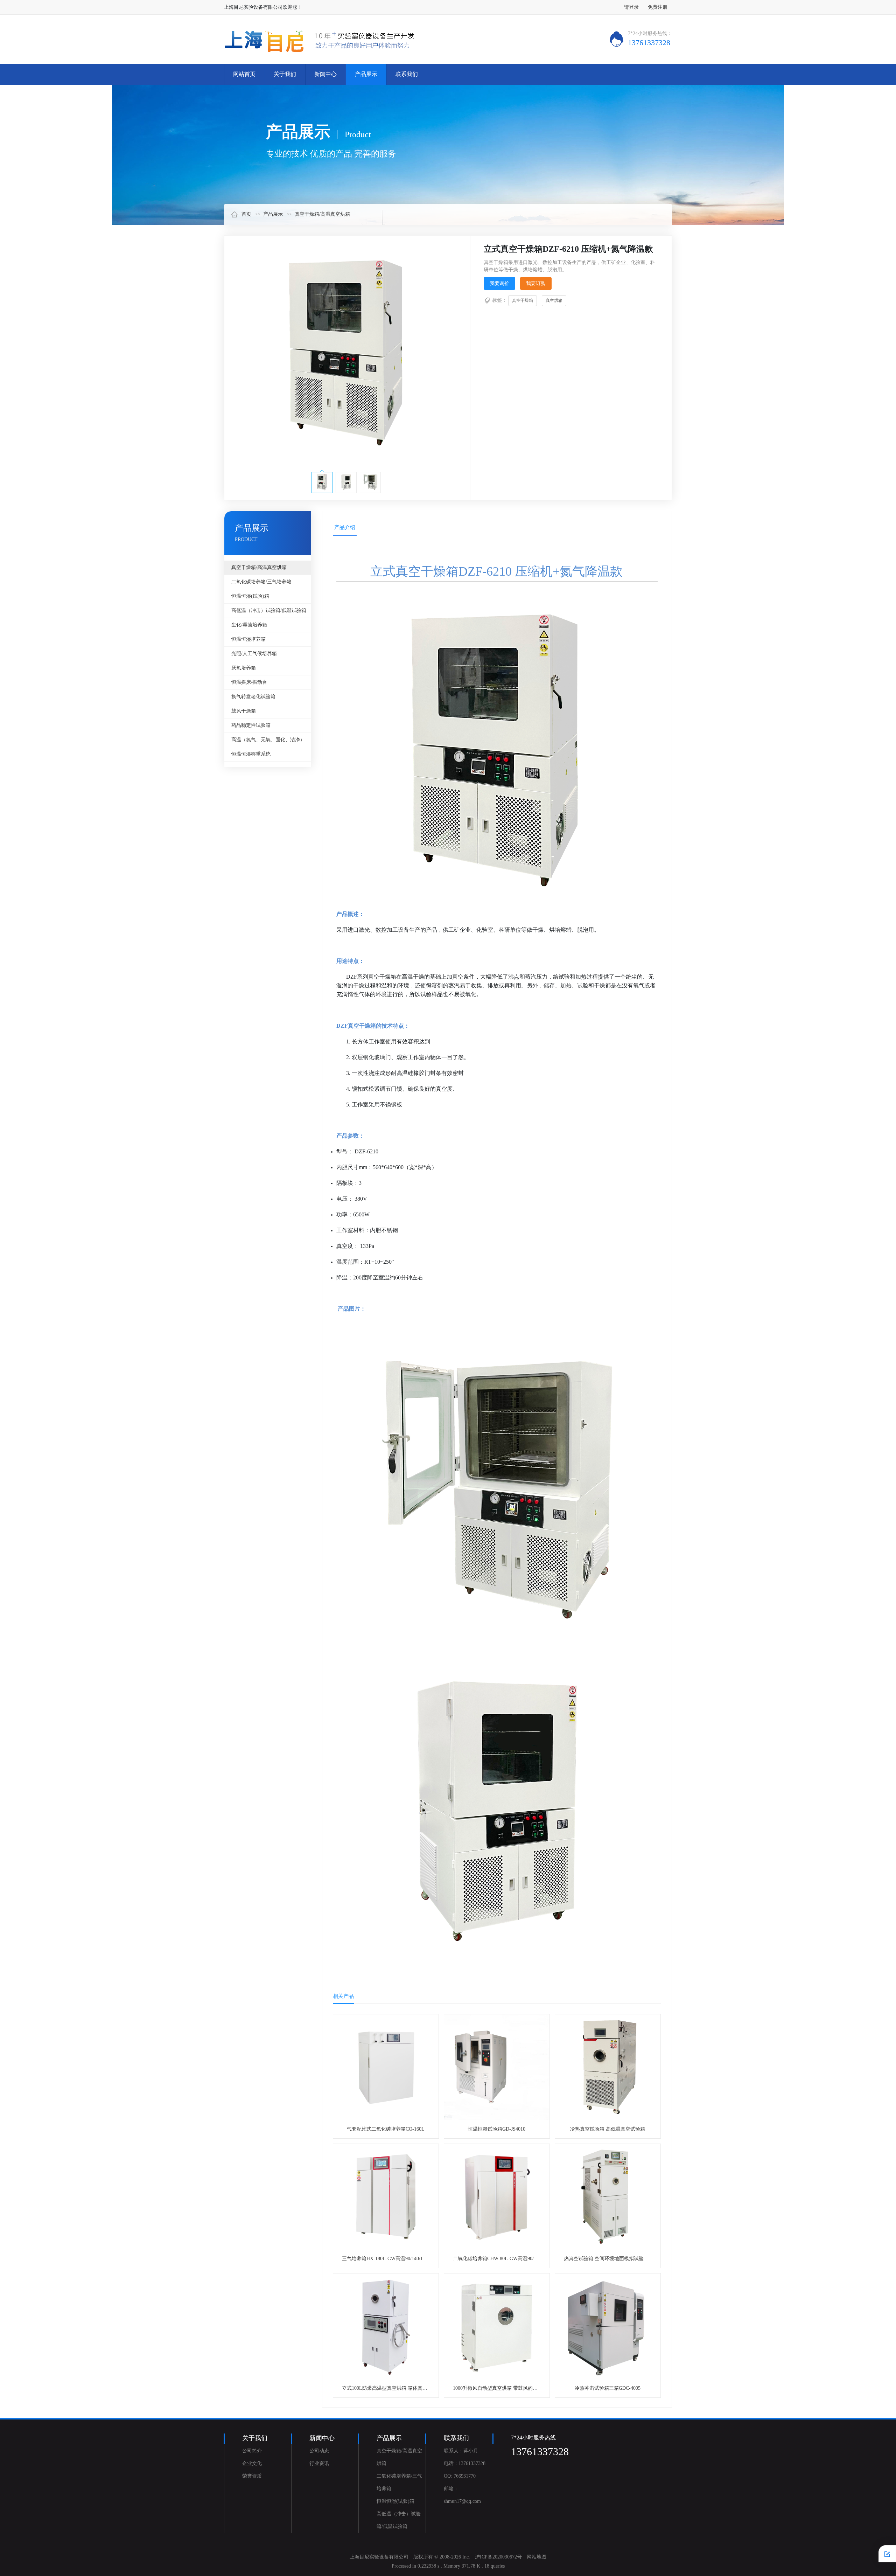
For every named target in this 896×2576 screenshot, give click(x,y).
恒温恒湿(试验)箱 (250, 596)
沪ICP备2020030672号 (498, 2557)
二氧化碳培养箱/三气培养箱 (261, 582)
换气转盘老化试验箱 (253, 697)
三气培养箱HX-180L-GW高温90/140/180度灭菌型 (395, 2259)
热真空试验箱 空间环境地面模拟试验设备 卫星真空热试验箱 (629, 2259)
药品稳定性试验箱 (251, 725)
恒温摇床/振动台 (249, 682)
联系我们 (407, 74)
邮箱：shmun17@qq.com (462, 2495)
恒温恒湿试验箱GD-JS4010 (497, 2129)
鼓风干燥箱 (244, 711)
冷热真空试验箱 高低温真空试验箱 (608, 2129)
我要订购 (536, 283)
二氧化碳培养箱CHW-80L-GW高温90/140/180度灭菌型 (511, 2259)
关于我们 (285, 74)
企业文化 (252, 2463)
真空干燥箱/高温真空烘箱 (322, 214)
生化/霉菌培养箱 (249, 625)
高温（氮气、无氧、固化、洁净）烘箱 (271, 740)
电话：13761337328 (465, 2463)
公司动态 (319, 2451)
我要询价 (499, 283)
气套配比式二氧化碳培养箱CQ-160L (386, 2129)
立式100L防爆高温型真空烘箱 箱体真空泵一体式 (394, 2388)
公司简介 (252, 2451)
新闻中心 (325, 74)
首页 (246, 214)
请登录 (631, 7)
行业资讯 (319, 2463)
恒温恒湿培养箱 (248, 639)
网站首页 (244, 74)
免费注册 (658, 7)
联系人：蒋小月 (461, 2451)
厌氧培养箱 (244, 668)
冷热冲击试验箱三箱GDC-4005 (608, 2388)
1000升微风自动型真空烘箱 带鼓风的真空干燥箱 (505, 2388)
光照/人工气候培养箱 (254, 654)
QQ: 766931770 (460, 2476)
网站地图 (537, 2557)
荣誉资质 (252, 2476)
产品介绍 (345, 527)
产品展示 (366, 74)
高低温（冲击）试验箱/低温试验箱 (269, 610)
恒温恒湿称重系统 (251, 754)
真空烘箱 (554, 300)
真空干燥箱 (523, 300)
